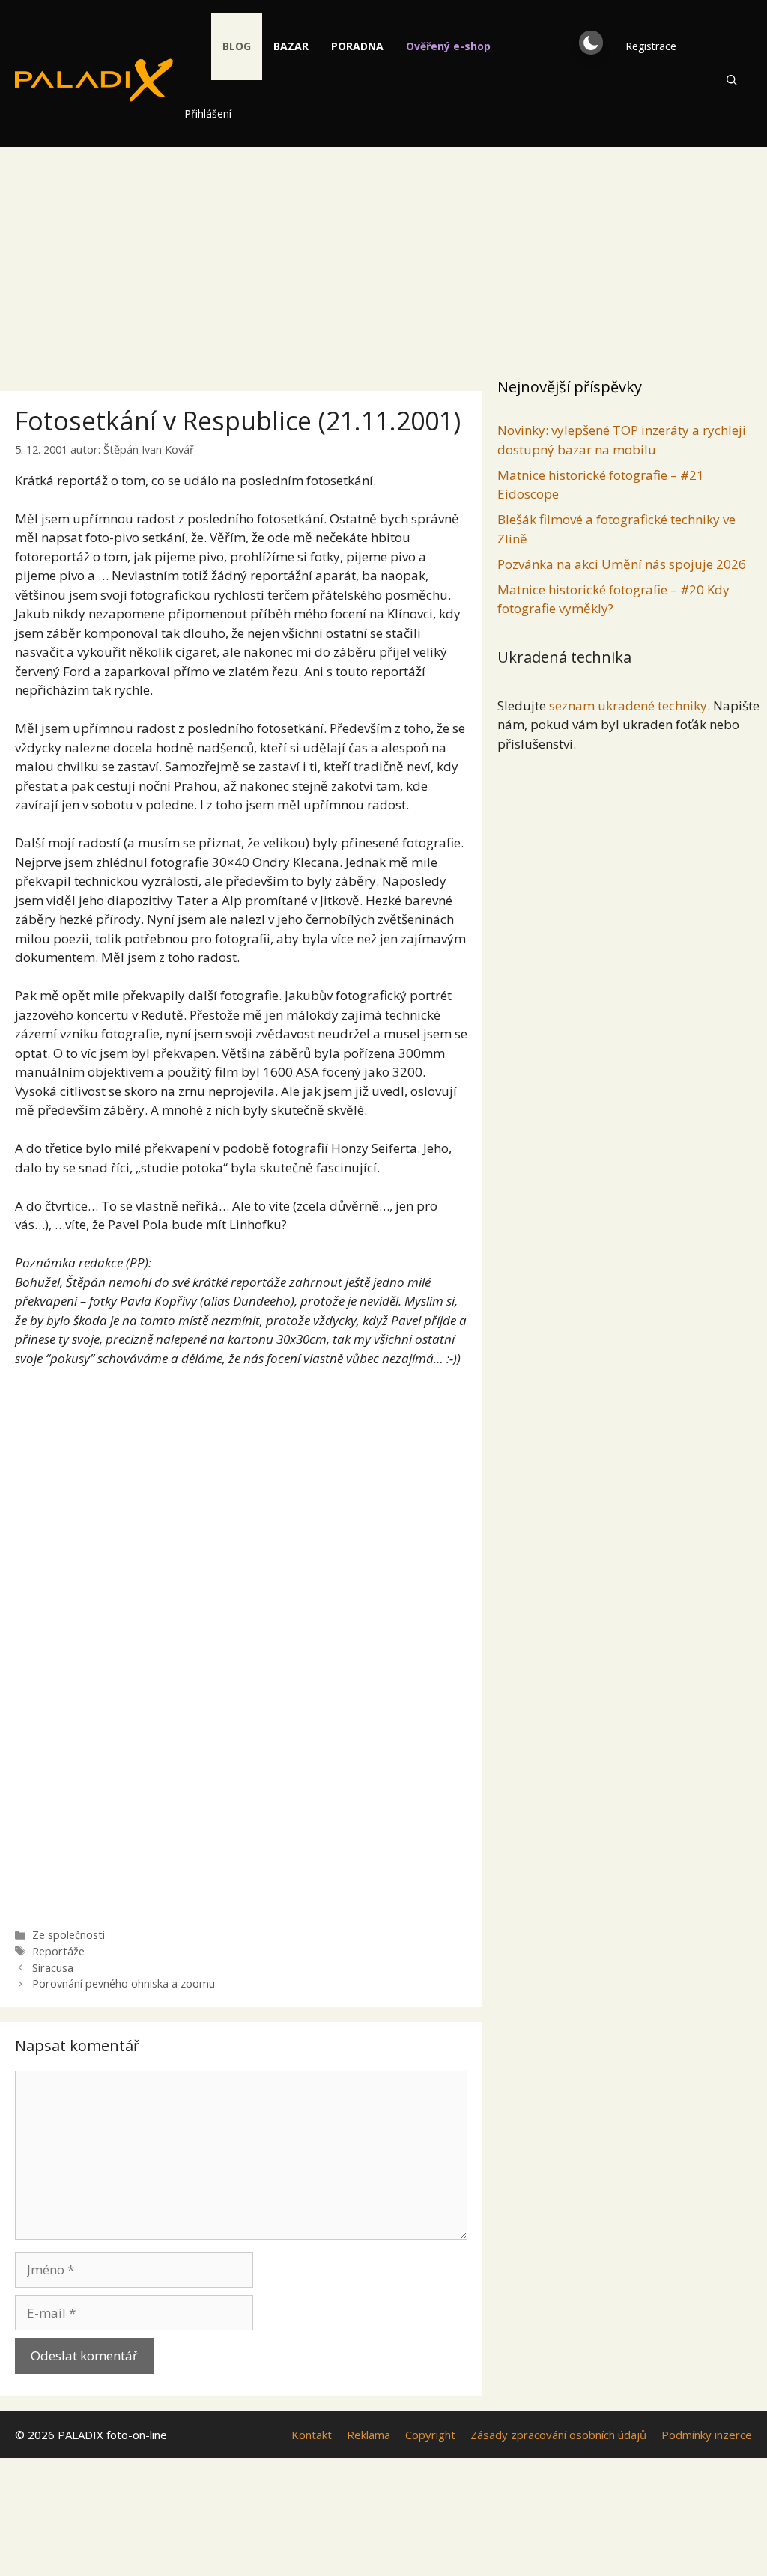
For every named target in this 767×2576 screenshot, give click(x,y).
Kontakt (312, 2435)
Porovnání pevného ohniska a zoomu (124, 1983)
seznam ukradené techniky (628, 706)
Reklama (369, 2435)
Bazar (291, 46)
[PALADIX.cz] (94, 80)
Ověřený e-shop (448, 46)
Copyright (430, 2435)
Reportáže (58, 1951)
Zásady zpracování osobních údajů (558, 2435)
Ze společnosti (69, 1935)
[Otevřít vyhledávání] (732, 80)
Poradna (357, 46)
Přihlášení (208, 113)
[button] (591, 43)
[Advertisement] (383, 258)
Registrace (651, 46)
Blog (237, 46)
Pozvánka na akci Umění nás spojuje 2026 (622, 564)
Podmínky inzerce (707, 2435)
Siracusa (53, 1968)
